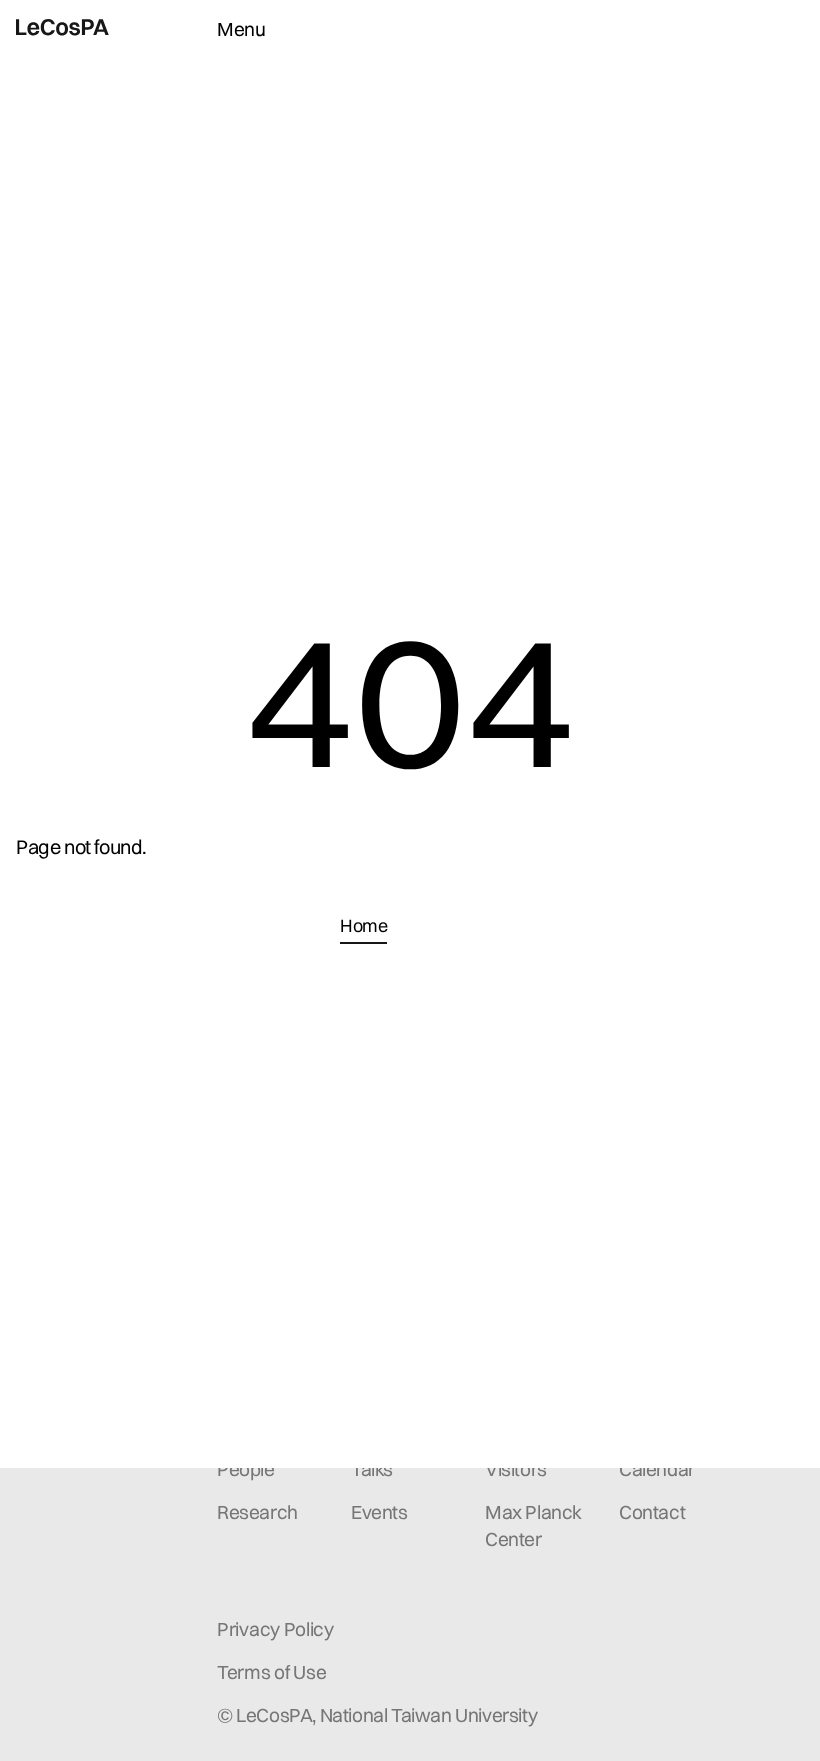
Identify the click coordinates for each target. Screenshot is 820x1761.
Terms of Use (271, 1672)
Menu (241, 29)
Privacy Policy (275, 1629)
